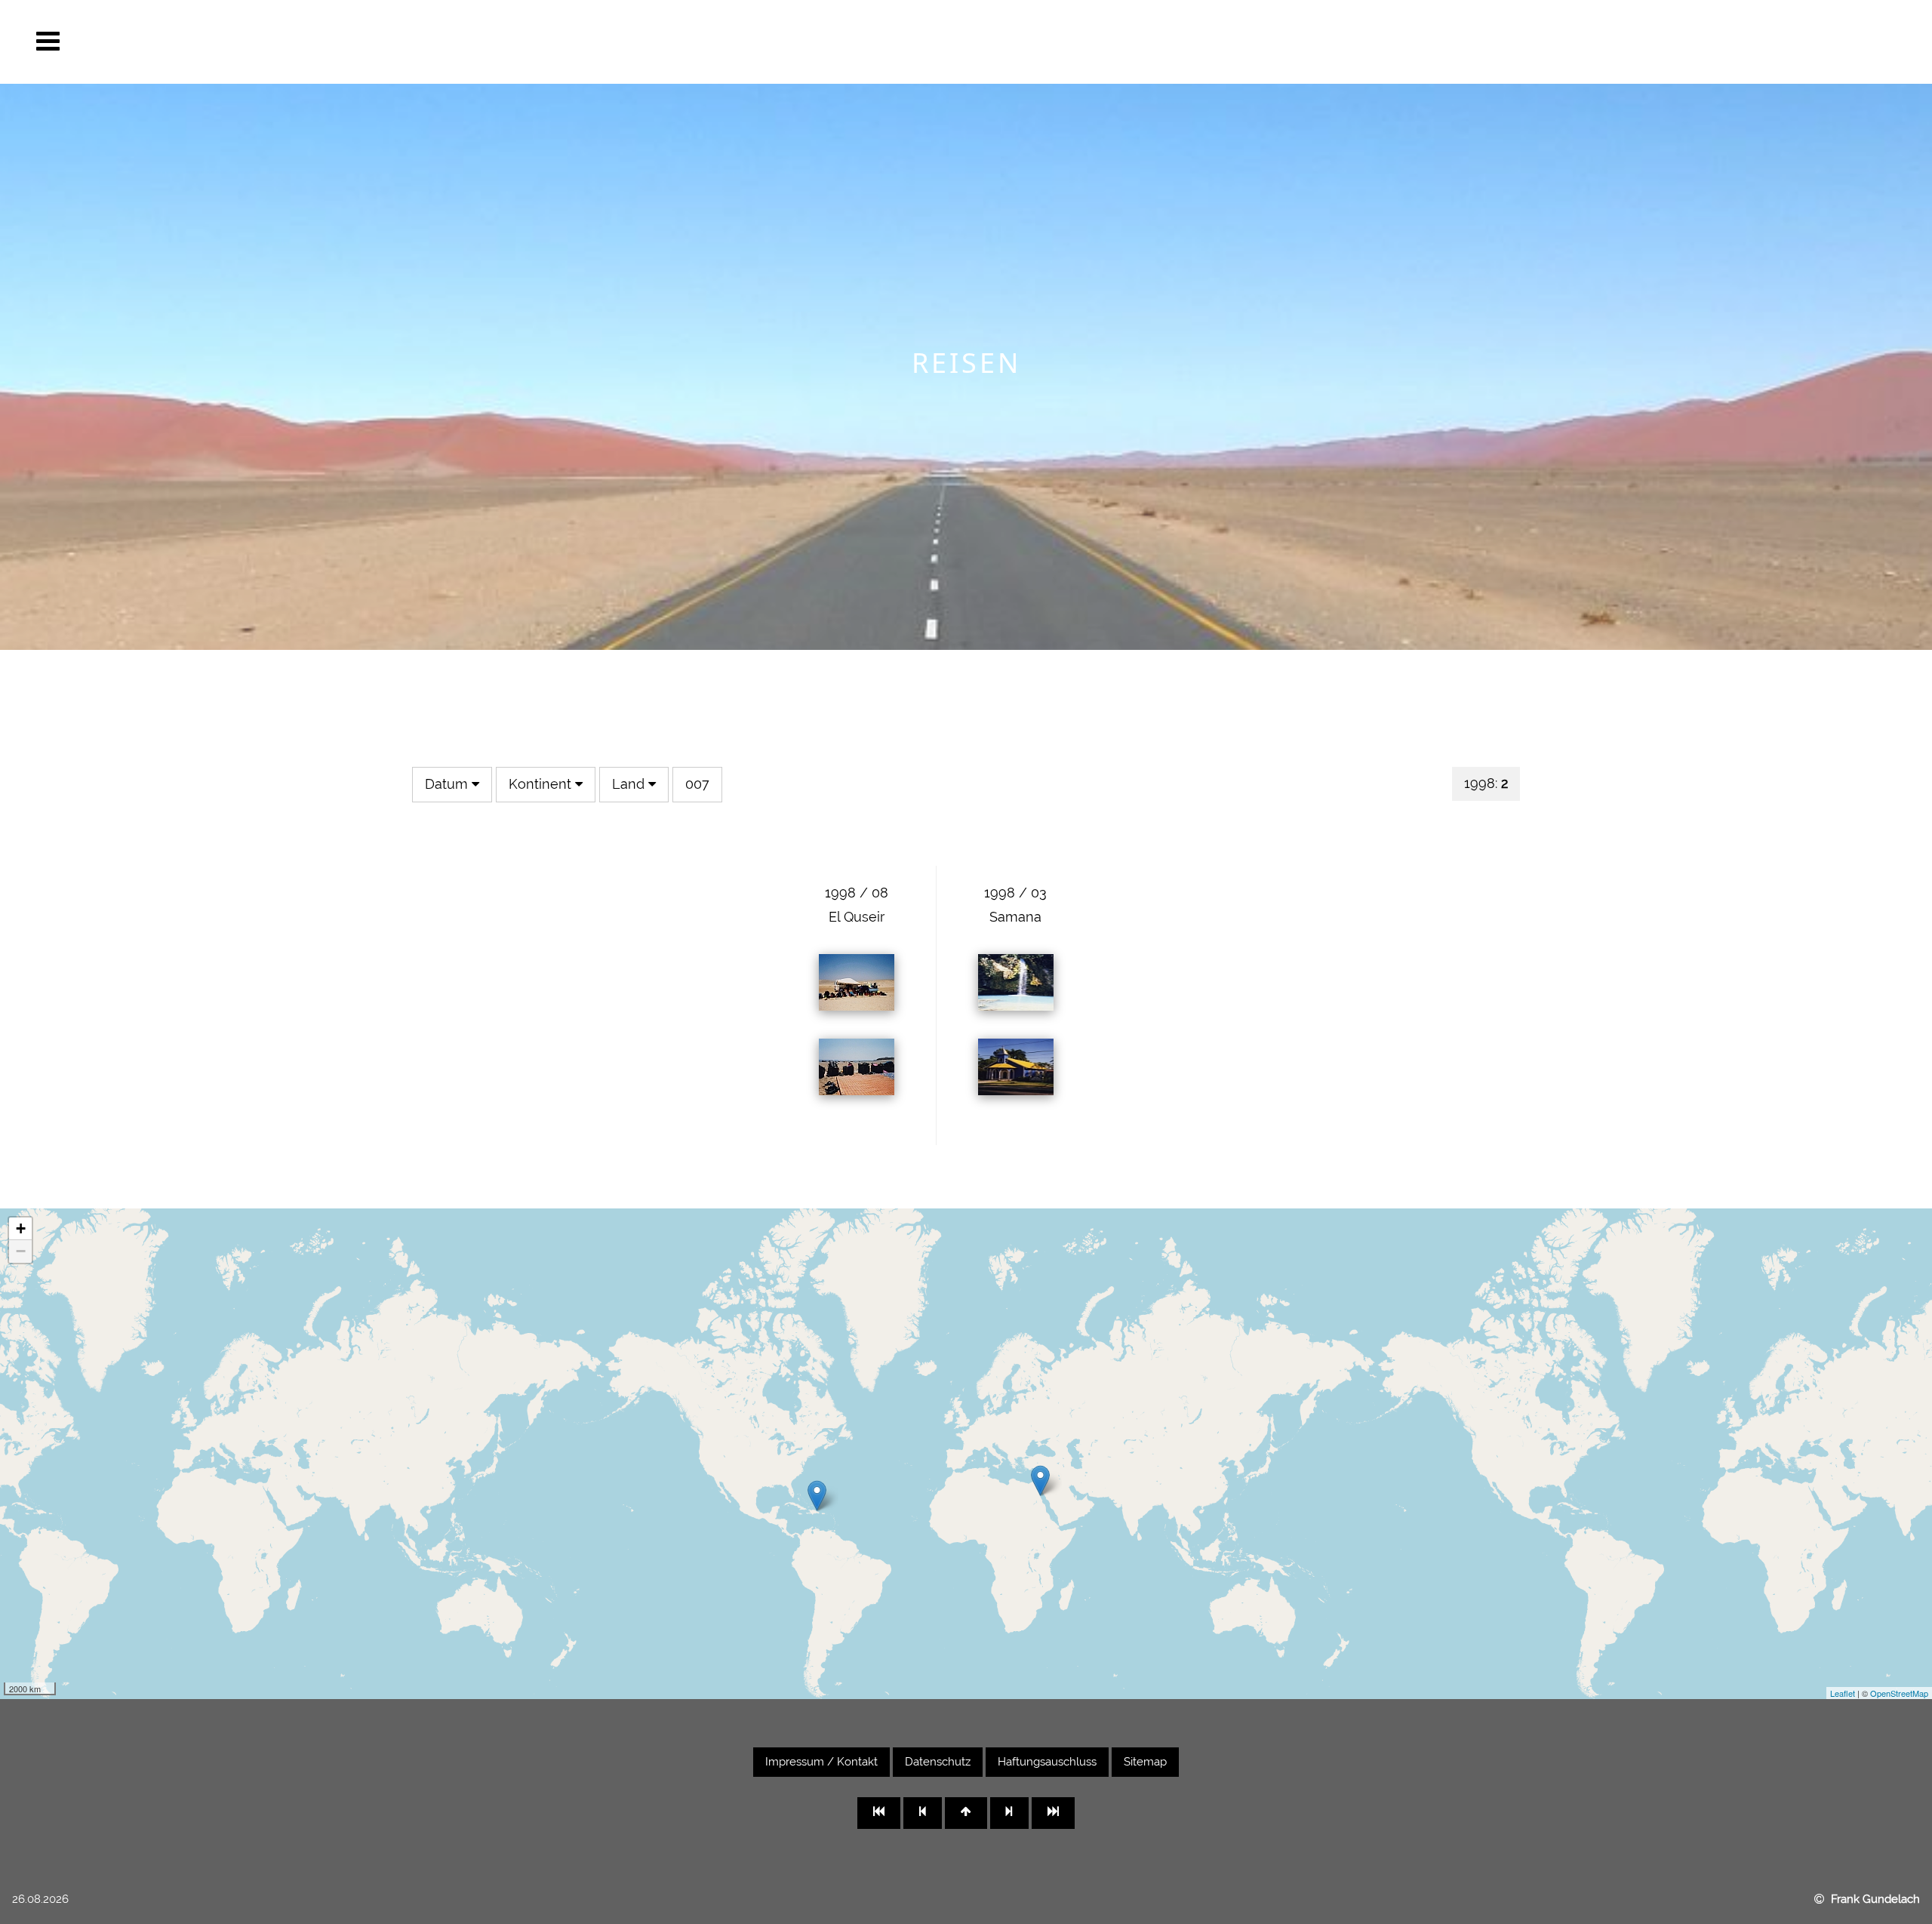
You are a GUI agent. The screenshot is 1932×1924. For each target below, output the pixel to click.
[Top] (1900, 1860)
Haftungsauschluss (1047, 1762)
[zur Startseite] (879, 1813)
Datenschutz (938, 1762)
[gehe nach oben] (966, 1813)
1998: (1486, 783)
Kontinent (542, 784)
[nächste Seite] (1009, 1813)
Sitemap (1145, 1762)
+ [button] (21, 1228)
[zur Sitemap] (1053, 1813)
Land (630, 784)
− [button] (21, 1251)
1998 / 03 (1015, 893)
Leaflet (1843, 1693)
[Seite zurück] (923, 1813)
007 (697, 784)
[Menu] (48, 42)
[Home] (1900, 1812)
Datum (448, 784)
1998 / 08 (857, 893)
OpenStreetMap (1899, 1693)
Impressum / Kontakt (821, 1762)
